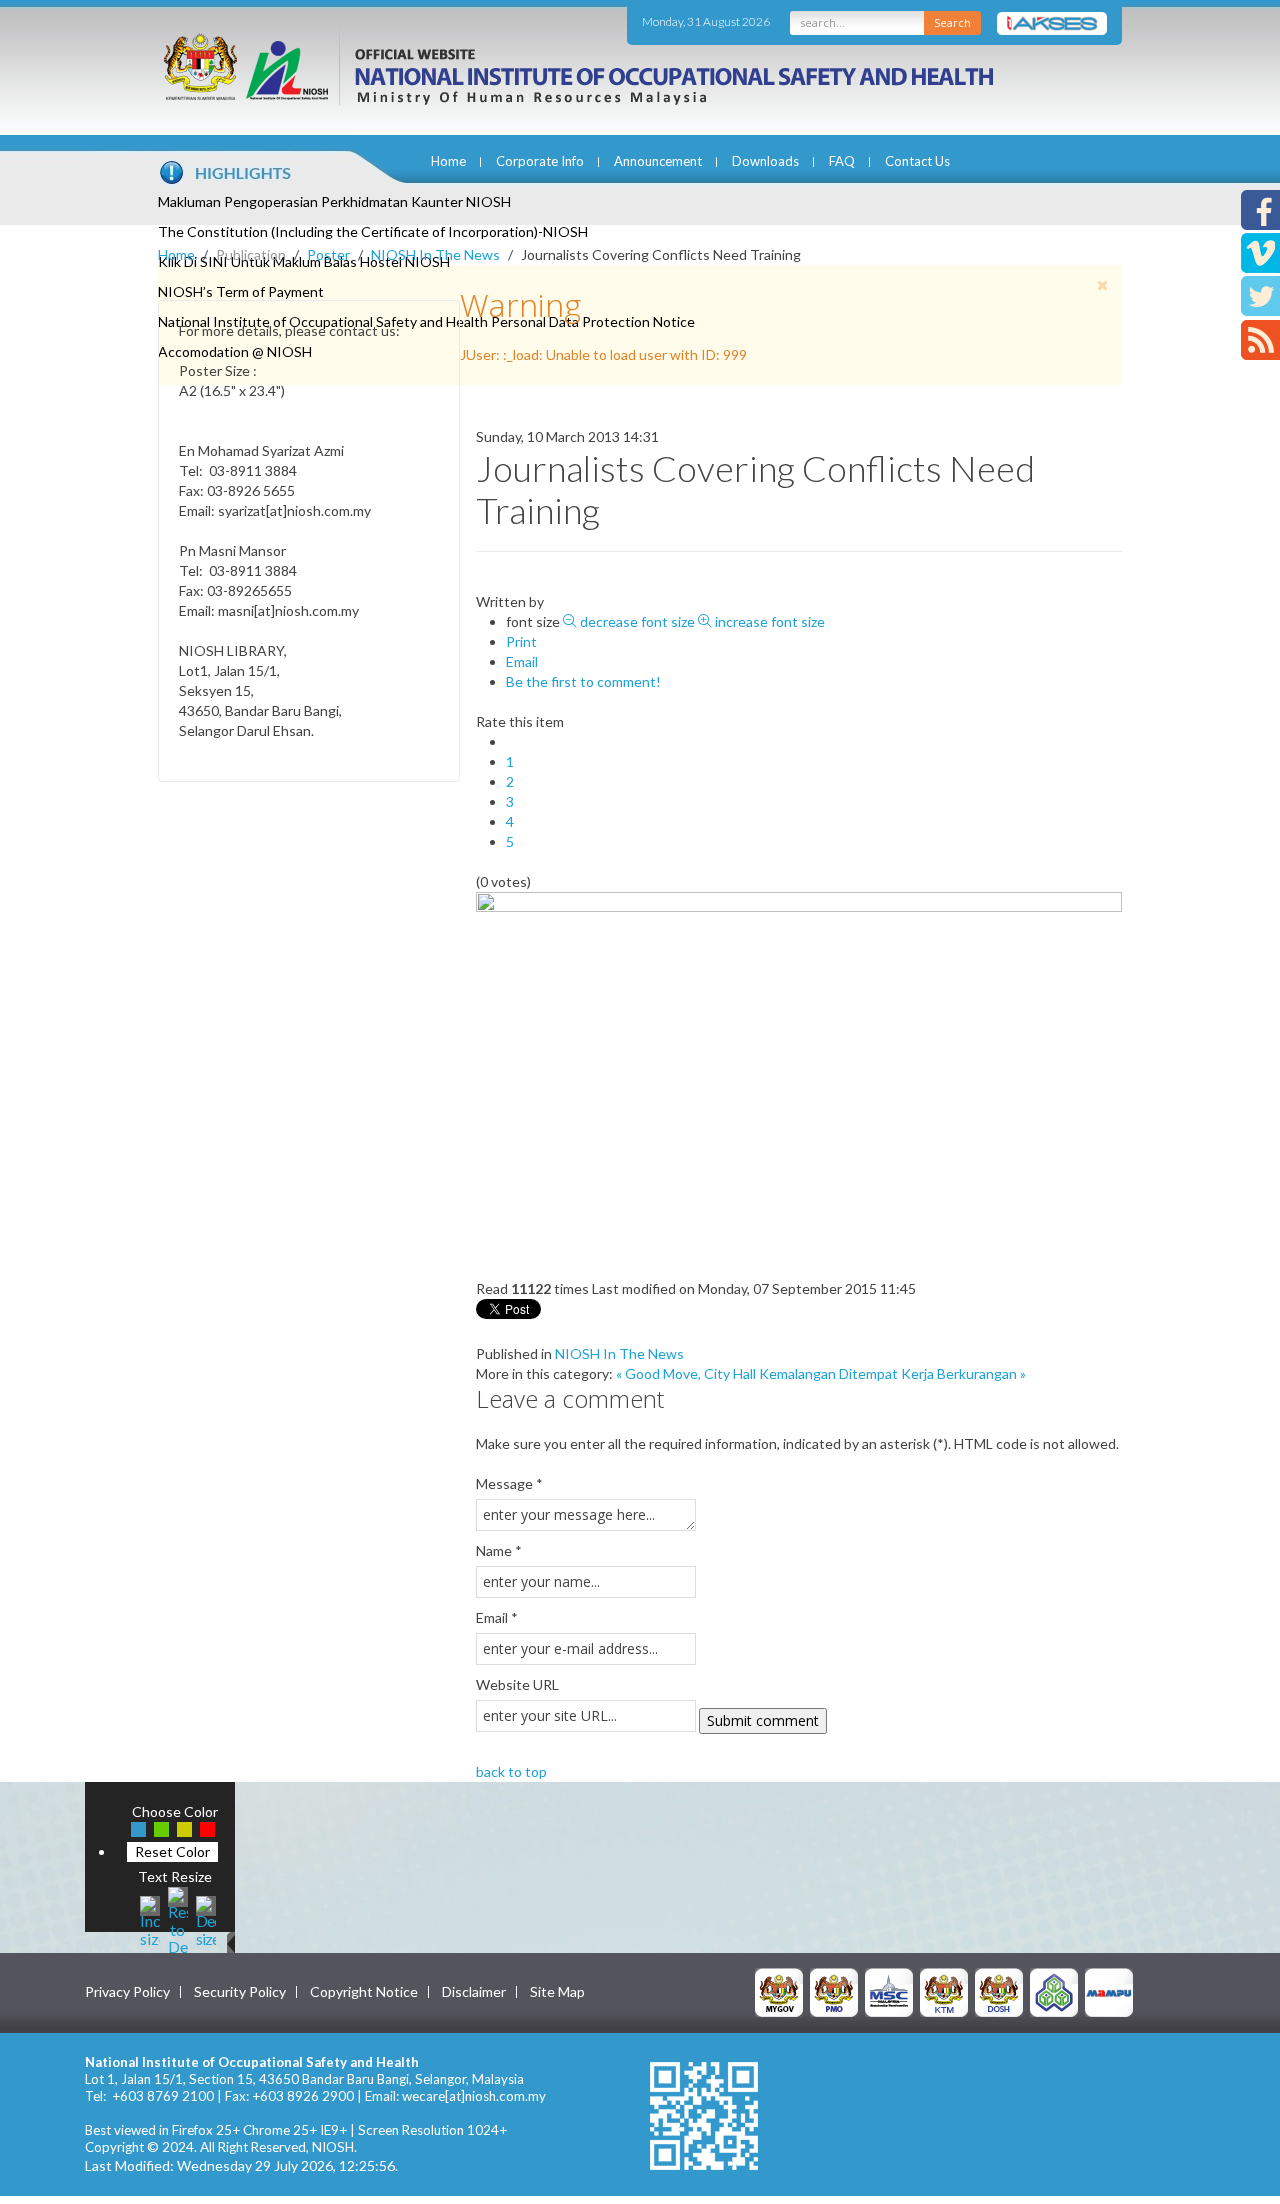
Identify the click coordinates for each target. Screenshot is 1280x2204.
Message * (509, 1483)
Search (952, 22)
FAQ (842, 161)
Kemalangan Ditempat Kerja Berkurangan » (892, 1373)
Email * (497, 1617)
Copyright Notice (364, 1992)
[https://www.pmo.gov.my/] (834, 1990)
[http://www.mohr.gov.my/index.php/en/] (944, 1990)
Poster (328, 254)
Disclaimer (474, 1992)
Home (448, 161)
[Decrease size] (206, 1919)
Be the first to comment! (583, 681)
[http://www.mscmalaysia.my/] (889, 1990)
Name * (499, 1550)
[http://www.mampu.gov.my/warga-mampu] (1109, 1990)
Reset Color (172, 1851)
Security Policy (240, 1992)
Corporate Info (540, 161)
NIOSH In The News (435, 254)
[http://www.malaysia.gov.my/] (779, 1990)
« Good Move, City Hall (686, 1373)
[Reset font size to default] (178, 1919)
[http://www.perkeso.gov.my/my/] (1054, 1990)
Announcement (658, 161)
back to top (511, 1771)
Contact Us (917, 161)
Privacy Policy (127, 1992)
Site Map (557, 1992)
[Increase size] (150, 1919)
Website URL (517, 1684)
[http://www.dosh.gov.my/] (999, 1990)
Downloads (765, 161)
